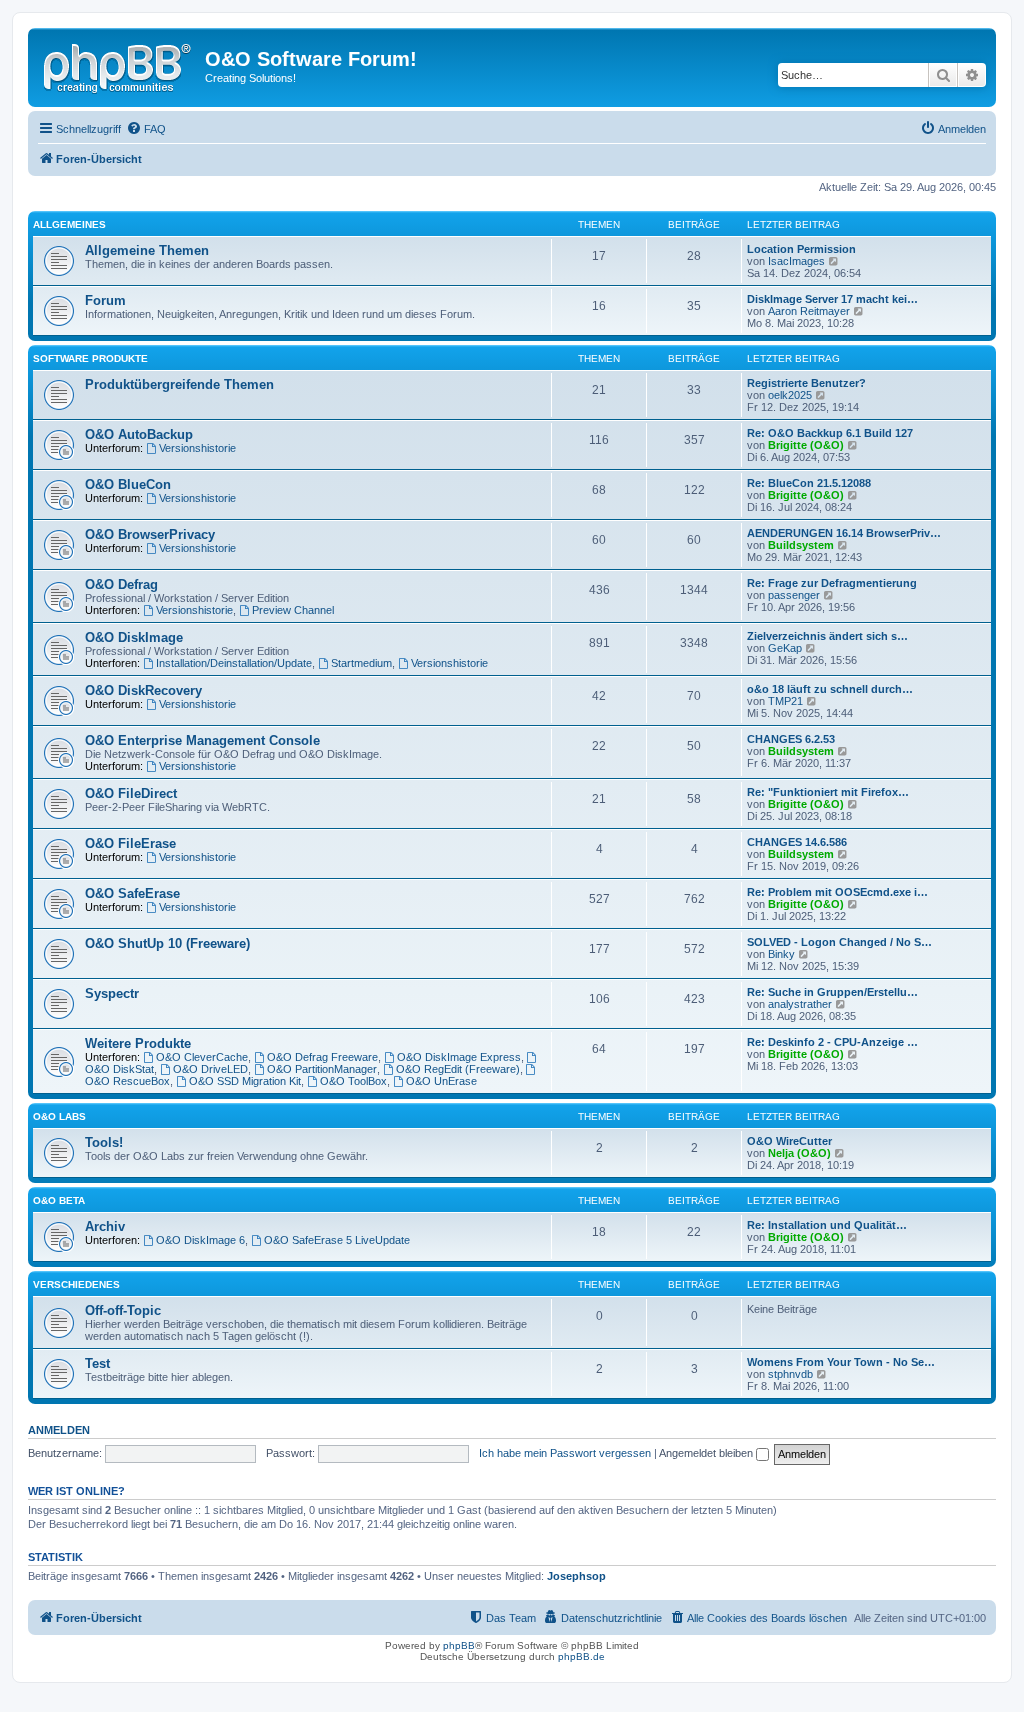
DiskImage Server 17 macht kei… (832, 299)
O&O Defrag (121, 584)
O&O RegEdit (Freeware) (458, 1069)
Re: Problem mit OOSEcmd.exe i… (837, 892)
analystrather (800, 1004)
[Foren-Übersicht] (119, 65)
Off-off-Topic (123, 1310)
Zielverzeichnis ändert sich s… (827, 636)
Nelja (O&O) (799, 1153)
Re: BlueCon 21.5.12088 (809, 483)
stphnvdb (790, 1374)
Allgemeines (69, 224)
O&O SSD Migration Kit (245, 1081)
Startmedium (361, 663)
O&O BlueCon (128, 484)
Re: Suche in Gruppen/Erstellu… (832, 992)
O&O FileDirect (131, 793)
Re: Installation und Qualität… (827, 1225)
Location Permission (801, 249)
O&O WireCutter (789, 1141)
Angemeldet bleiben (707, 1453)
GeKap (785, 648)
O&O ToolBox (353, 1081)
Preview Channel (293, 610)
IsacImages (796, 261)
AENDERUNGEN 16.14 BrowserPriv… (844, 533)
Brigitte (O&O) (806, 445)
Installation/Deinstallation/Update (234, 663)
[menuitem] (146, 129)
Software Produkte (90, 358)
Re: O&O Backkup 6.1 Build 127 (830, 433)
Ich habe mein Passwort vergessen (565, 1453)
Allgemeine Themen (147, 250)
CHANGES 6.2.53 (791, 739)
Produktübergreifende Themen (179, 384)
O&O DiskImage (134, 637)
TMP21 (785, 701)
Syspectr (112, 993)
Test (97, 1363)
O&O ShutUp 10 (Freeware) (167, 943)
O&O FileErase (130, 843)
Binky (781, 954)
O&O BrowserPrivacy (150, 534)
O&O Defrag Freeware (322, 1057)
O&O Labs (59, 1116)
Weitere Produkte (138, 1043)
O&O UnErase (441, 1081)
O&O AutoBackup (139, 434)
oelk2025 (790, 395)
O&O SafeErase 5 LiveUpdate (337, 1240)
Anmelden (59, 1430)
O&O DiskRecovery (143, 690)
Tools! (104, 1142)
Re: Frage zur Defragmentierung (832, 583)
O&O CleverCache (202, 1057)
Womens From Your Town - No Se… (841, 1362)
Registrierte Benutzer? (806, 383)
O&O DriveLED (210, 1069)
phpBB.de (581, 1656)
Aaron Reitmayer (809, 311)
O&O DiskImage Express (459, 1057)
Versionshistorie (197, 448)
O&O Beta (59, 1200)
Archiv (105, 1226)
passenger (794, 595)
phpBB (459, 1645)
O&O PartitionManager (322, 1069)
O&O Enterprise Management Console (202, 740)
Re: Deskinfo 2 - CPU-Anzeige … (832, 1042)
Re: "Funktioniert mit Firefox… (828, 792)
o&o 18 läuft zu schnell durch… (830, 689)
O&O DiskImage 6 (200, 1240)
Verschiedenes (76, 1284)
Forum (105, 300)
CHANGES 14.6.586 (797, 842)
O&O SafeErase (132, 893)
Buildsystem (801, 545)
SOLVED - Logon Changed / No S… (839, 942)
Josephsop (576, 1576)
